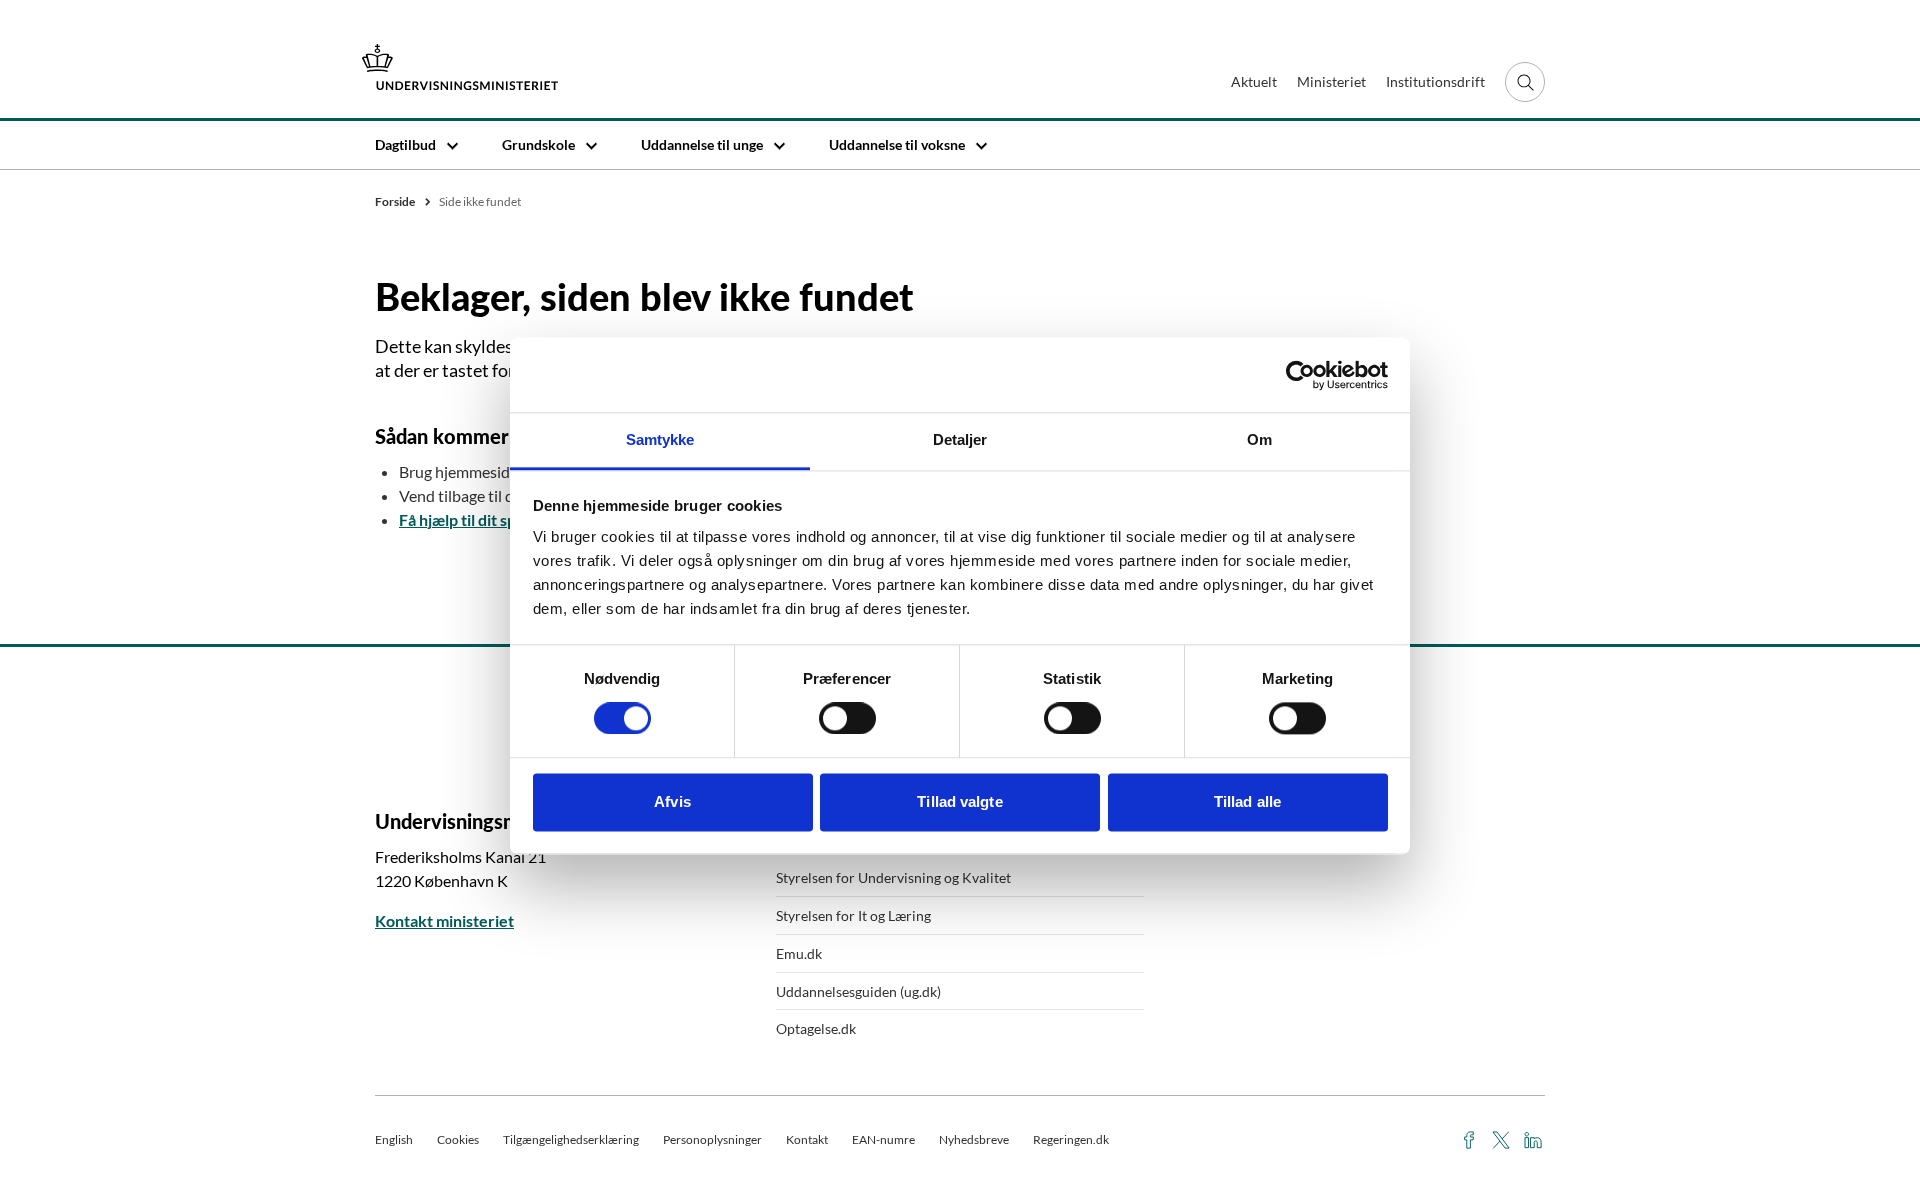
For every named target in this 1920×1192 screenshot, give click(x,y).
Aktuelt (1254, 81)
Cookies (458, 1139)
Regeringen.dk (1071, 1139)
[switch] (847, 719)
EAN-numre (883, 1139)
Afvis (672, 801)
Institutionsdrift (1435, 81)
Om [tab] (1259, 439)
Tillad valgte (959, 801)
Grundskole (538, 144)
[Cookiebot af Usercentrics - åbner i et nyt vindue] (1300, 375)
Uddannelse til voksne (897, 144)
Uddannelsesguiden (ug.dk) (858, 991)
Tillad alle (1247, 801)
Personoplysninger (712, 1139)
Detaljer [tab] (960, 439)
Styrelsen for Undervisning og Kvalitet (893, 877)
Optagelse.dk (816, 1028)
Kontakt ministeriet (444, 920)
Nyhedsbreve (974, 1139)
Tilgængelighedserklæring (571, 1139)
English (394, 1139)
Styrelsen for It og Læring (853, 915)
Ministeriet (1331, 81)
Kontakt (807, 1139)
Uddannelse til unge (702, 144)
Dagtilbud (405, 144)
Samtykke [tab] (660, 439)
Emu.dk (799, 953)
